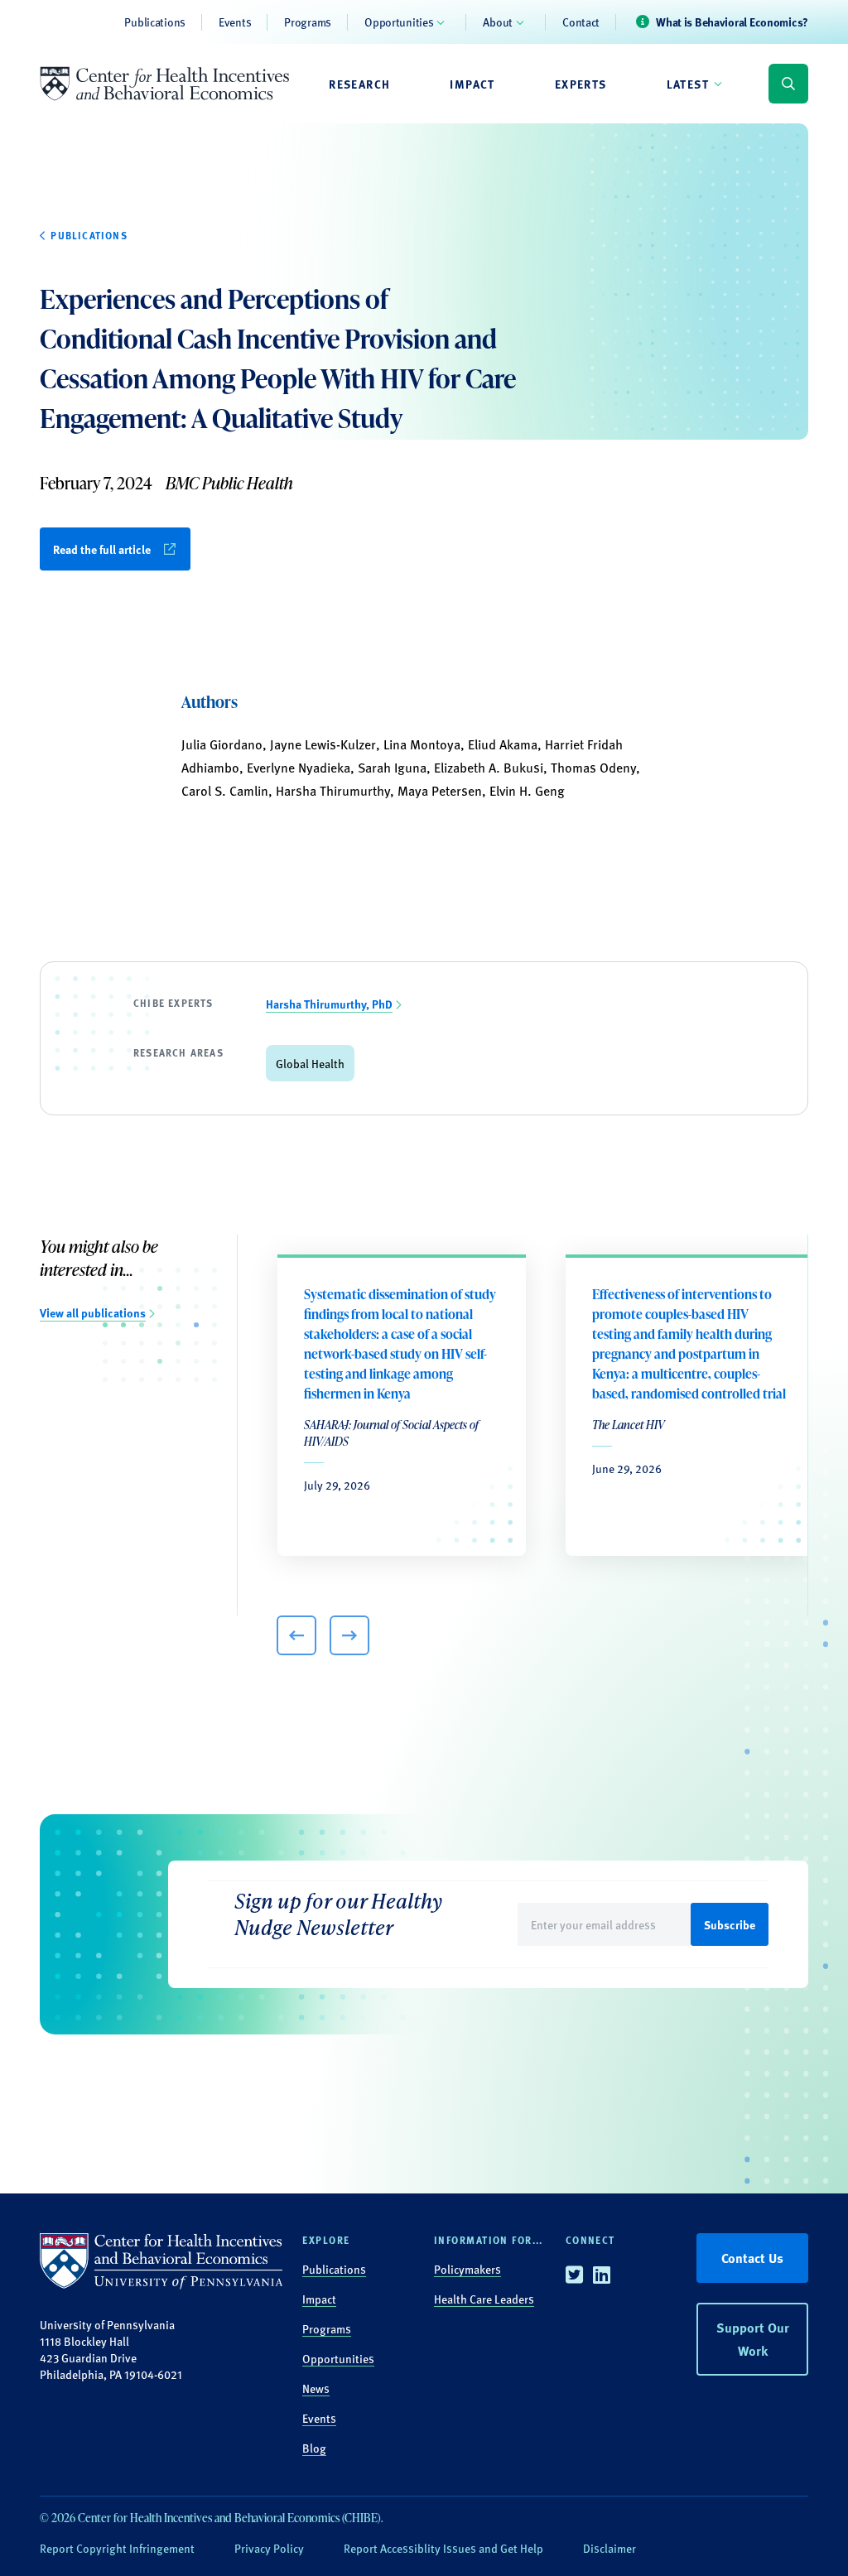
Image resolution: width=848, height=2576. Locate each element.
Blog (314, 2448)
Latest (688, 84)
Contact (581, 22)
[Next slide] (349, 1635)
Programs (308, 22)
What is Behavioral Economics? (732, 22)
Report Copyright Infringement (117, 2548)
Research (359, 84)
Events (235, 22)
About (498, 22)
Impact (472, 84)
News (316, 2388)
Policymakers (467, 2269)
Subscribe (730, 1924)
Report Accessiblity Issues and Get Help (443, 2548)
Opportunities (399, 22)
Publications (155, 22)
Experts (581, 84)
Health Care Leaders (484, 2299)
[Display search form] (788, 84)
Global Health (310, 1063)
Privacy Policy (269, 2548)
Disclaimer (609, 2548)
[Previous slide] (296, 1635)
